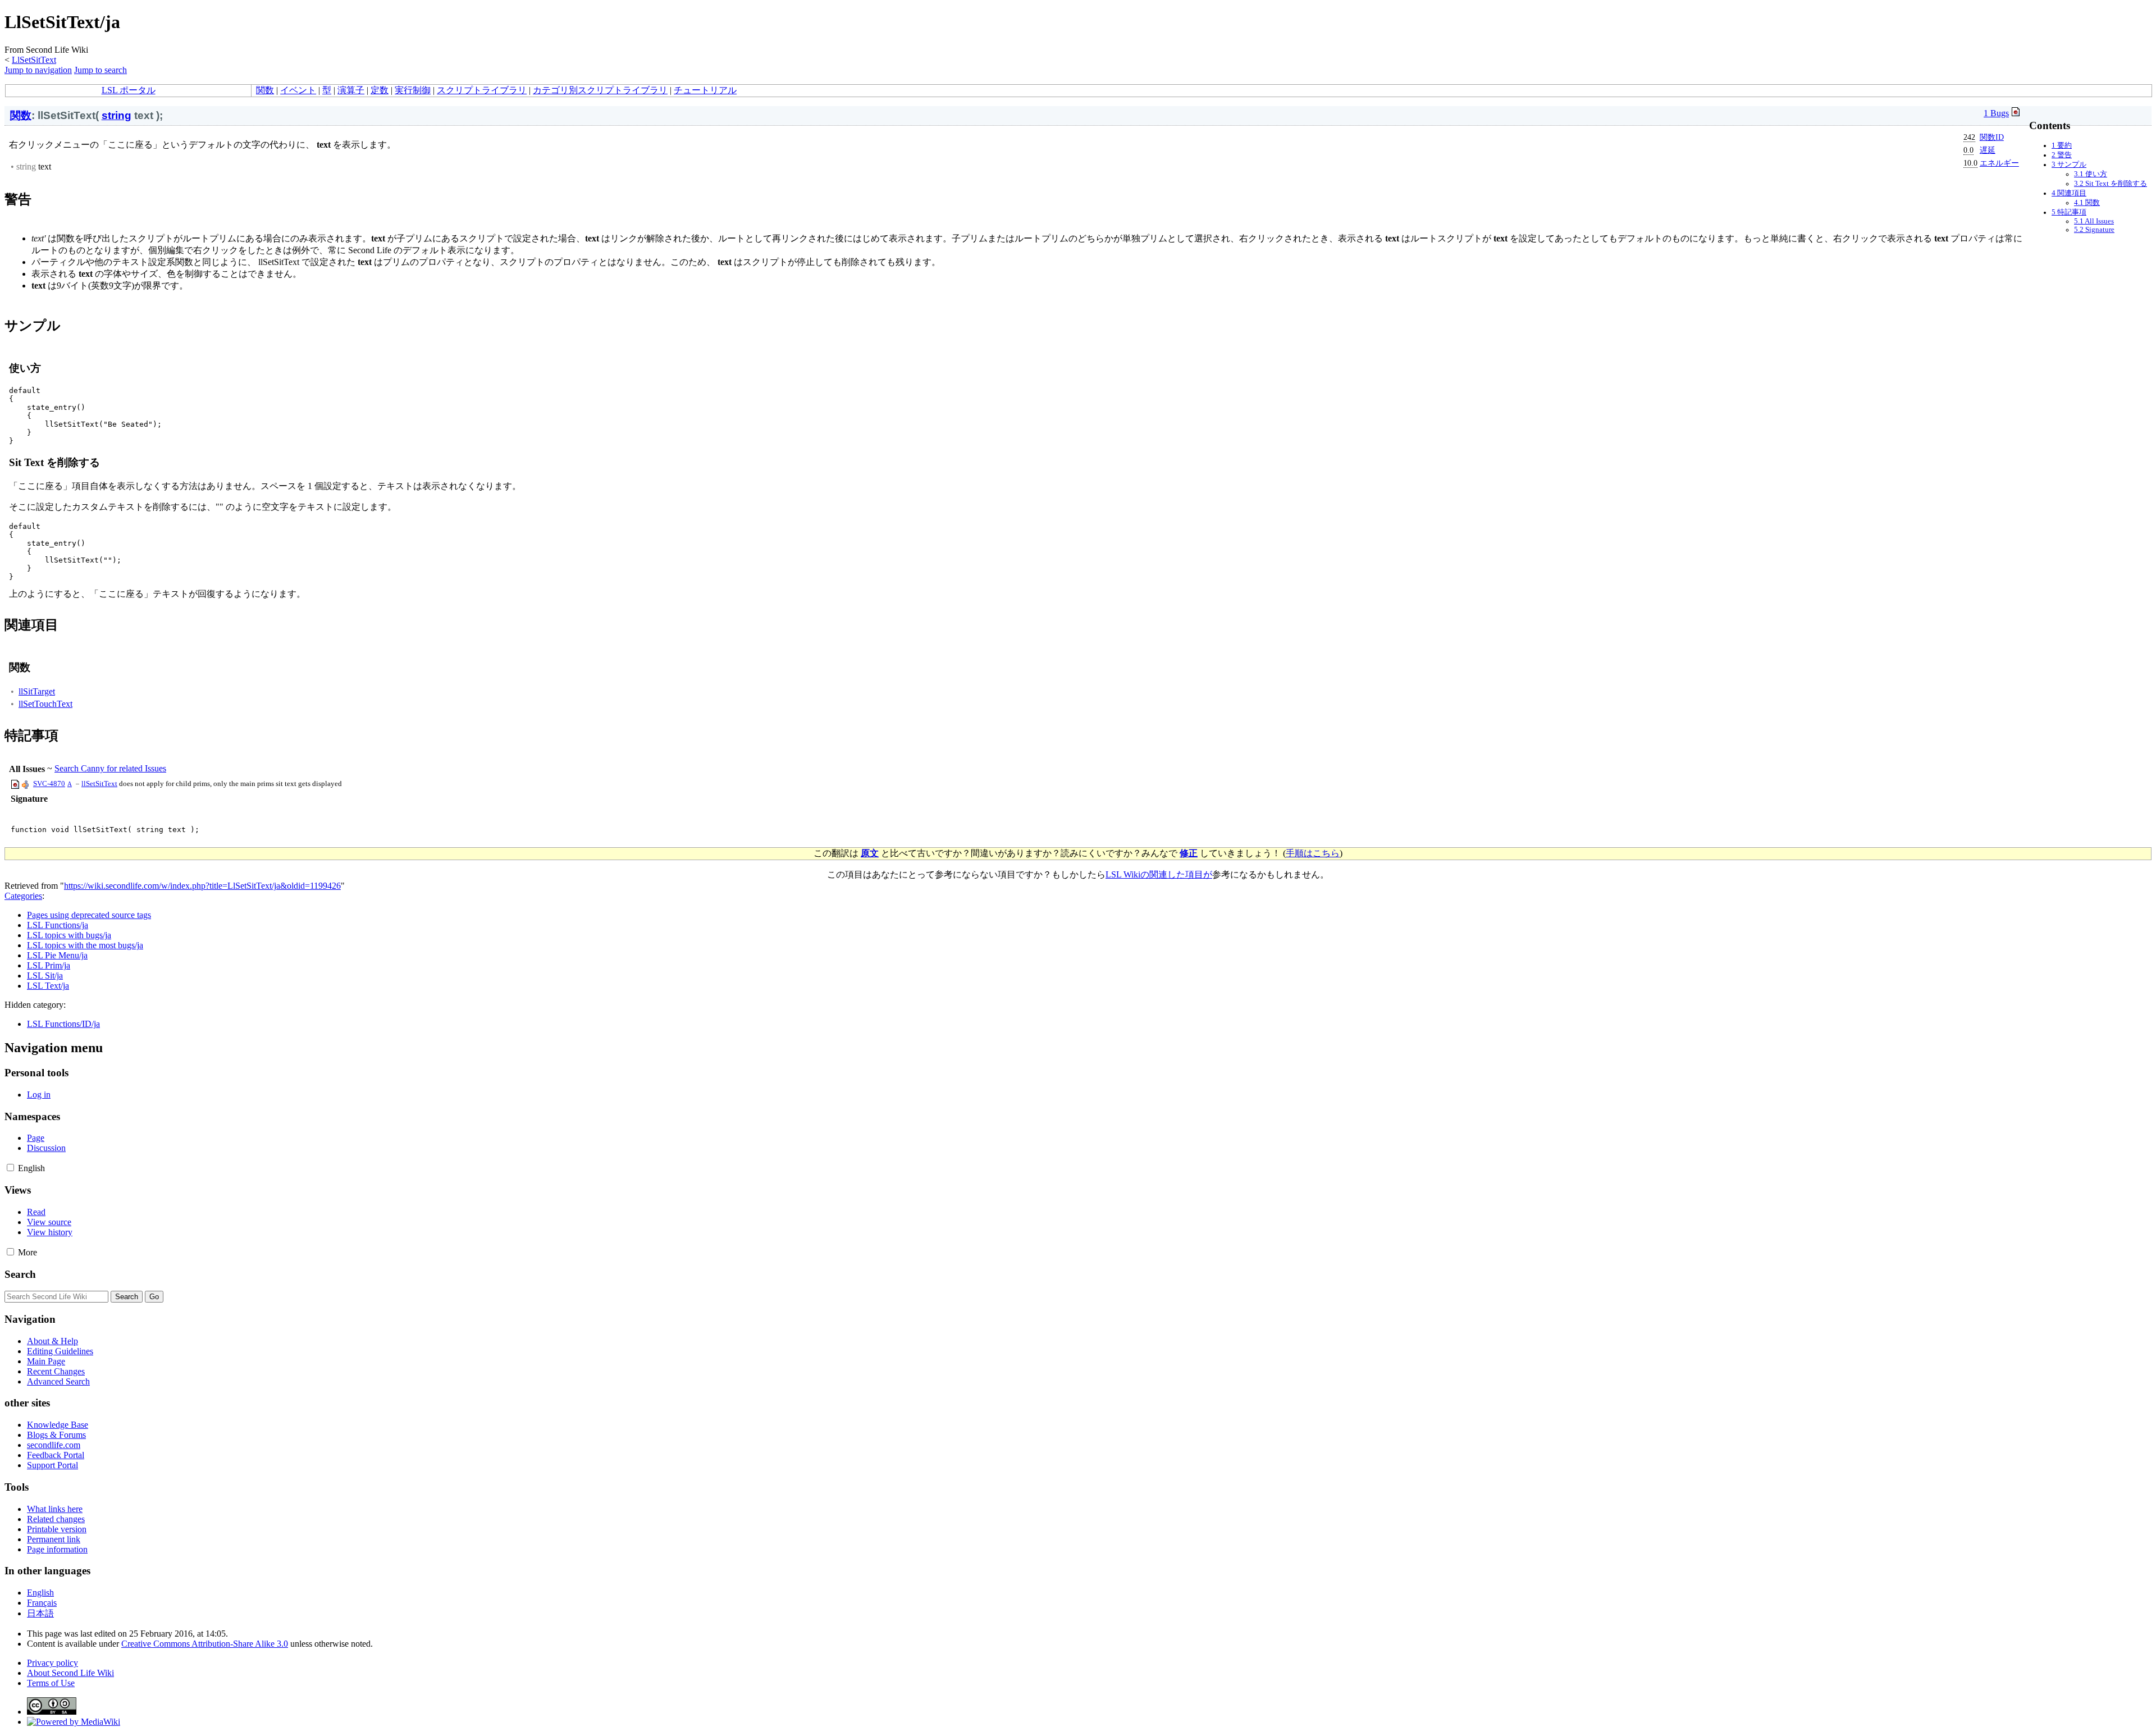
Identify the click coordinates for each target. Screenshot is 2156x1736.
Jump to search (101, 70)
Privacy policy (52, 1663)
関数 (265, 90)
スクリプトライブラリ (482, 90)
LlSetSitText (34, 60)
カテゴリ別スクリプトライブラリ (600, 90)
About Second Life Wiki (70, 1673)
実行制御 (413, 90)
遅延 (1988, 150)
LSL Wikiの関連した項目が (1159, 874)
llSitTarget (37, 691)
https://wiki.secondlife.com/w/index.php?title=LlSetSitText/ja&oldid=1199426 (202, 886)
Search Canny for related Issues (110, 768)
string (117, 115)
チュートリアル (705, 90)
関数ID (1992, 137)
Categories (23, 896)
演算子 (351, 90)
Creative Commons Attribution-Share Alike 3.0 (205, 1644)
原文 (870, 853)
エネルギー (1999, 163)
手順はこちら (1313, 853)
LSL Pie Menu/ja (57, 955)
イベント (298, 90)
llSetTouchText (45, 704)
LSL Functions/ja (58, 925)
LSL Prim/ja (49, 965)
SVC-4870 (49, 784)
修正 (1189, 853)
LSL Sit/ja (45, 976)
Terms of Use (51, 1683)
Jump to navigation (38, 70)
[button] (10, 1168)
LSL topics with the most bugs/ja (85, 945)
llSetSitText (99, 784)
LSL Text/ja (48, 986)
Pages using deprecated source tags (89, 915)
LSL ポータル (129, 90)
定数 (380, 90)
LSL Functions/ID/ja (63, 1024)
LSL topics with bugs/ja (69, 935)
